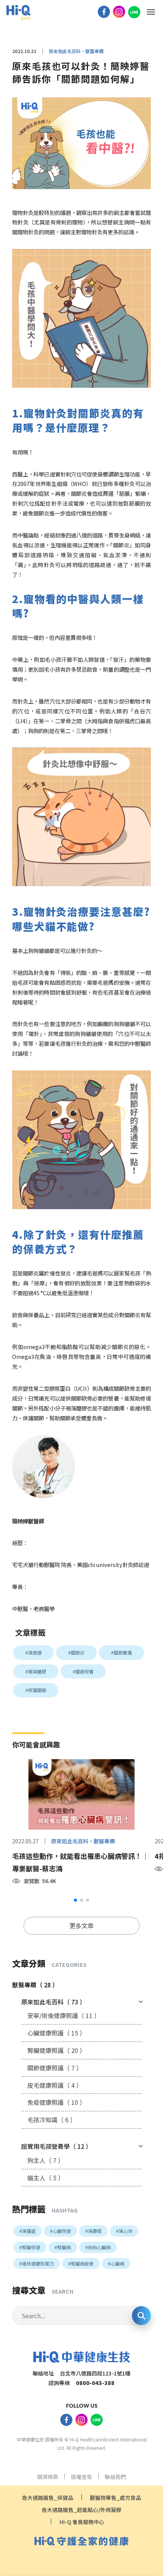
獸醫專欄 (104, 1841)
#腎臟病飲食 (81, 2263)
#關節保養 (83, 1671)
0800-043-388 (95, 2383)
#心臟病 (116, 2263)
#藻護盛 (27, 2231)
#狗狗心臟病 (98, 2247)
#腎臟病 (63, 2247)
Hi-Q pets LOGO (18, 13)
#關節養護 (121, 1652)
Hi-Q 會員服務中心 (82, 2522)
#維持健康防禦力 (37, 2263)
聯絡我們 (115, 2477)
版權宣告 (81, 2477)
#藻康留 (93, 2231)
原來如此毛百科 (70, 1841)
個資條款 (48, 2477)
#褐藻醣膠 (36, 1671)
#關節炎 (76, 1652)
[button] (75, 1900)
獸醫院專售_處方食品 (115, 2498)
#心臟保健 (60, 2231)
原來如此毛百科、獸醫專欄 (76, 51)
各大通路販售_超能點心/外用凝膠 (81, 2510)
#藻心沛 (124, 2231)
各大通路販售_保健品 (48, 2498)
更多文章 (81, 1926)
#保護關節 (36, 1690)
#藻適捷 (34, 1652)
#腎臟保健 (30, 2247)
